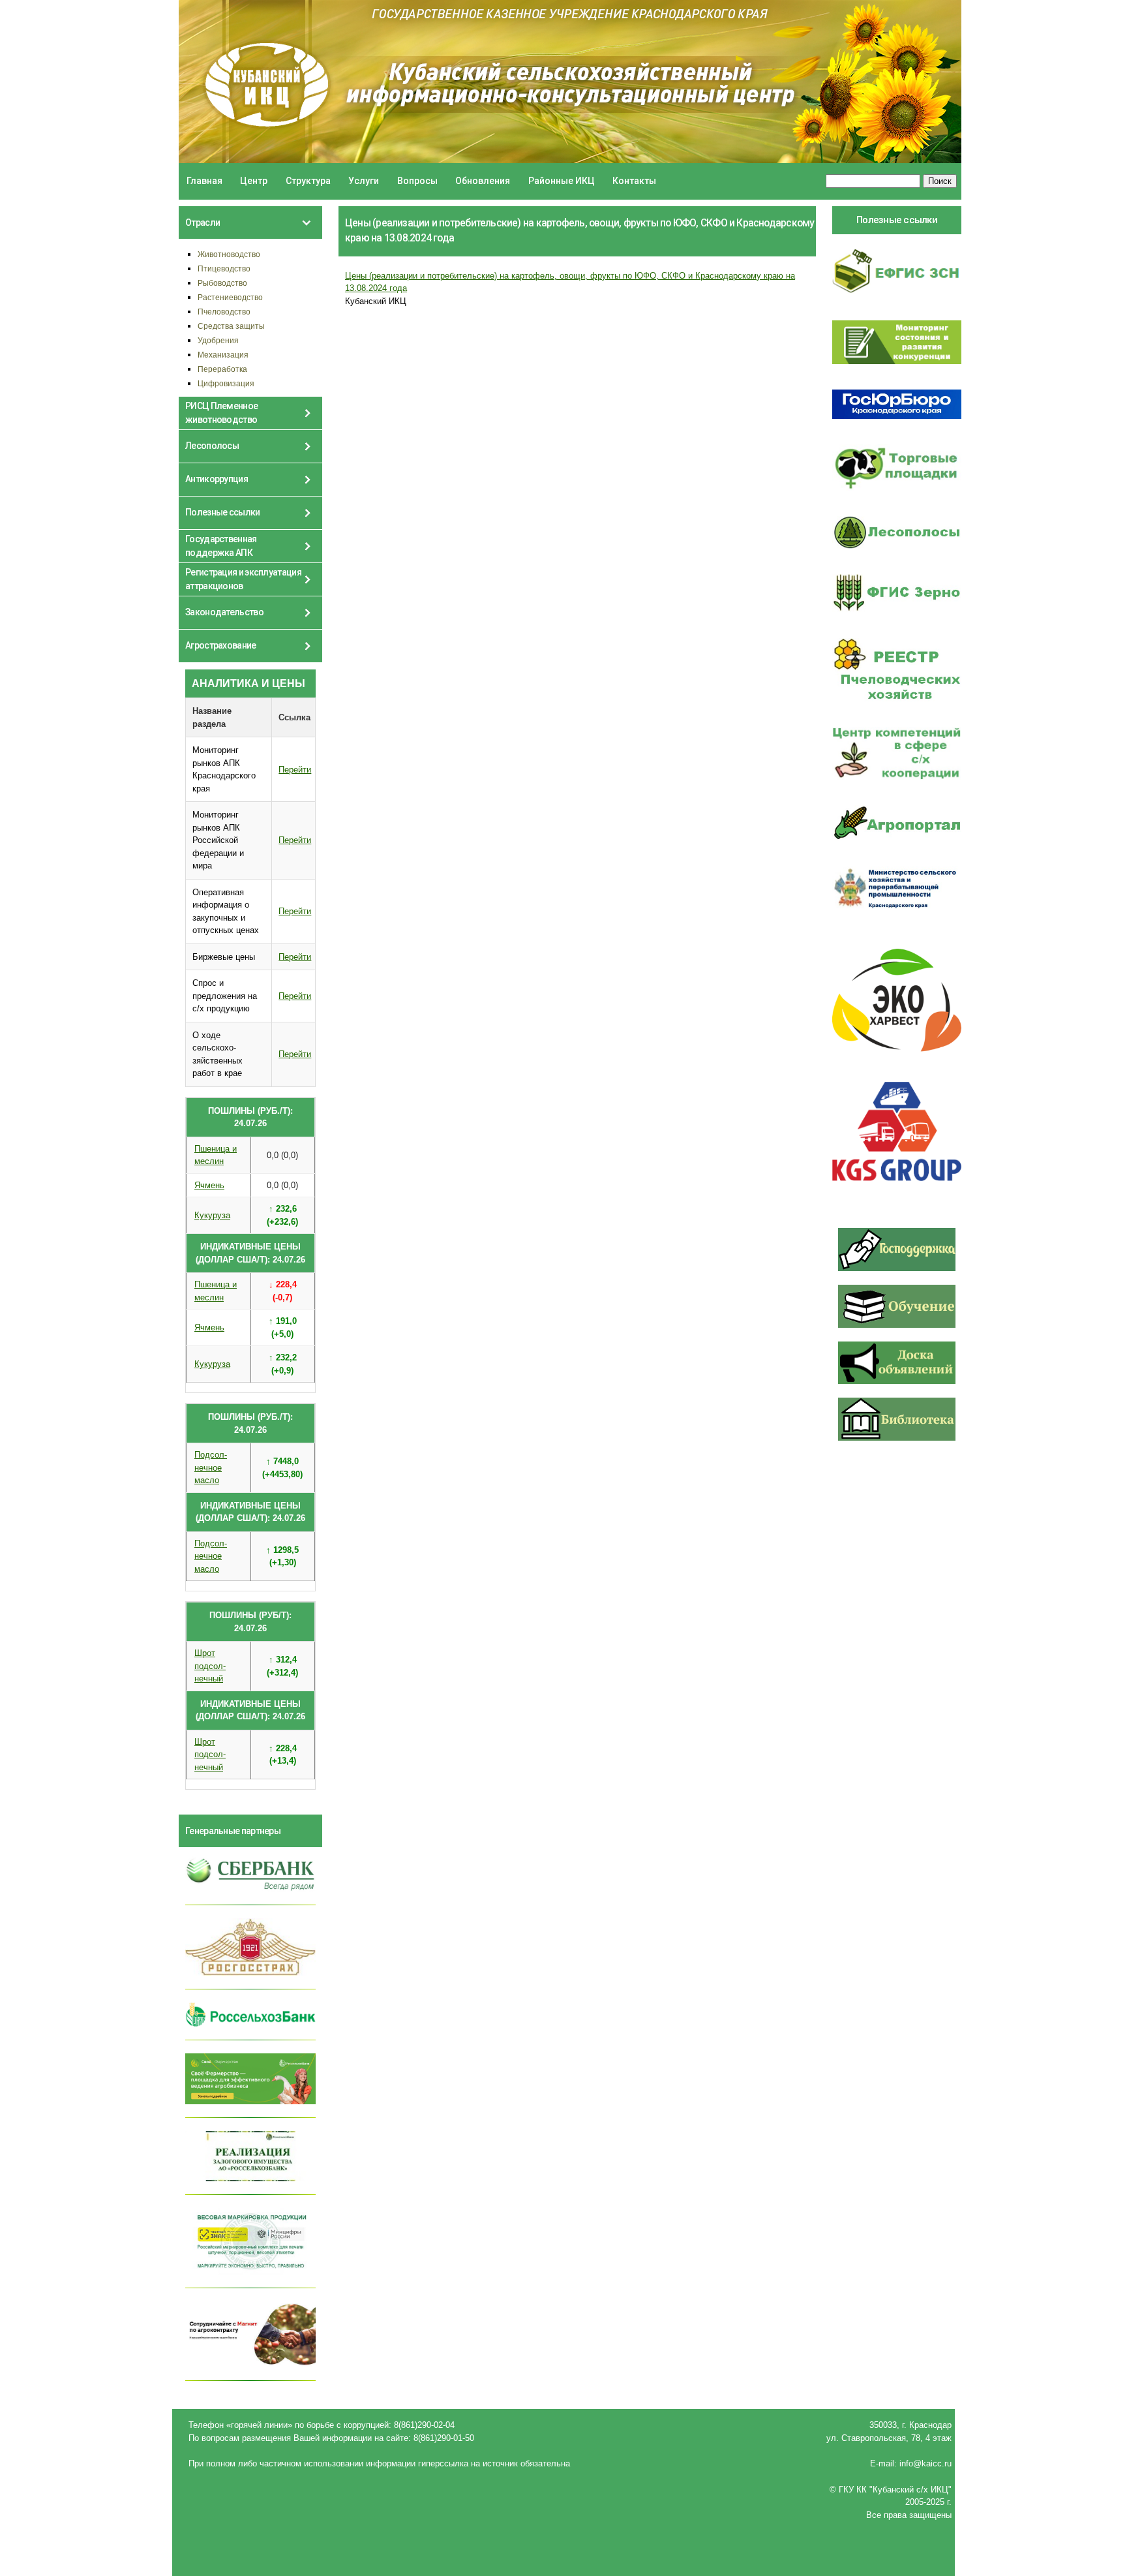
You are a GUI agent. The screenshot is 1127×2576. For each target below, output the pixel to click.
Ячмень (209, 1185)
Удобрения (218, 340)
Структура (308, 181)
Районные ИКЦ (562, 181)
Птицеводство (224, 268)
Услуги (364, 181)
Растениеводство (230, 297)
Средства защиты (231, 326)
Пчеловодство (224, 312)
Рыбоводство (222, 283)
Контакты (634, 181)
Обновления (483, 181)
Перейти (295, 770)
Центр (254, 181)
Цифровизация (226, 383)
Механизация (223, 355)
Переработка (222, 369)
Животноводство (229, 254)
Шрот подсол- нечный (210, 1666)
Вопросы (417, 181)
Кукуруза (212, 1215)
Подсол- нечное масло (211, 1467)
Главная (204, 181)
